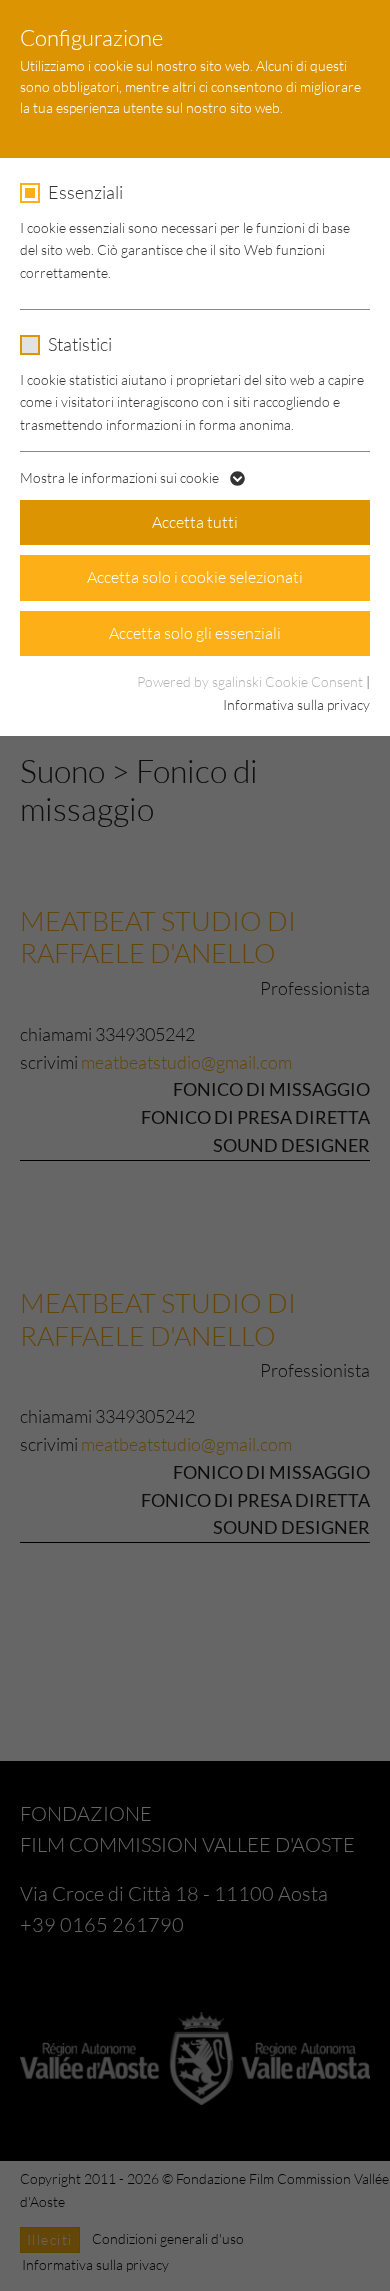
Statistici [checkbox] (80, 344)
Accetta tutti (195, 522)
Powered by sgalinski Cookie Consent (251, 681)
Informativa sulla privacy (296, 704)
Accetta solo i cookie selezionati (195, 577)
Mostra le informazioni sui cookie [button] (121, 477)
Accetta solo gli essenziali (195, 633)
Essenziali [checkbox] (85, 192)
